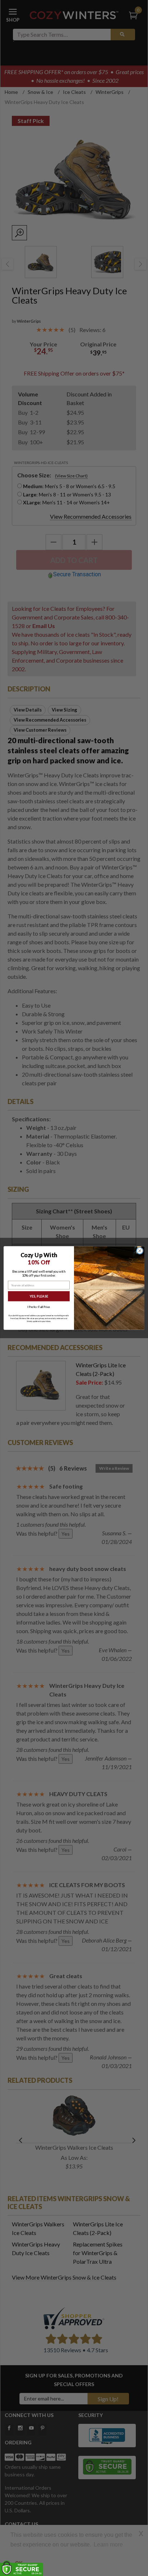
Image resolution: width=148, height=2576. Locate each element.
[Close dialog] (140, 1251)
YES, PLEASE (39, 1296)
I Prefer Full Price (39, 1307)
